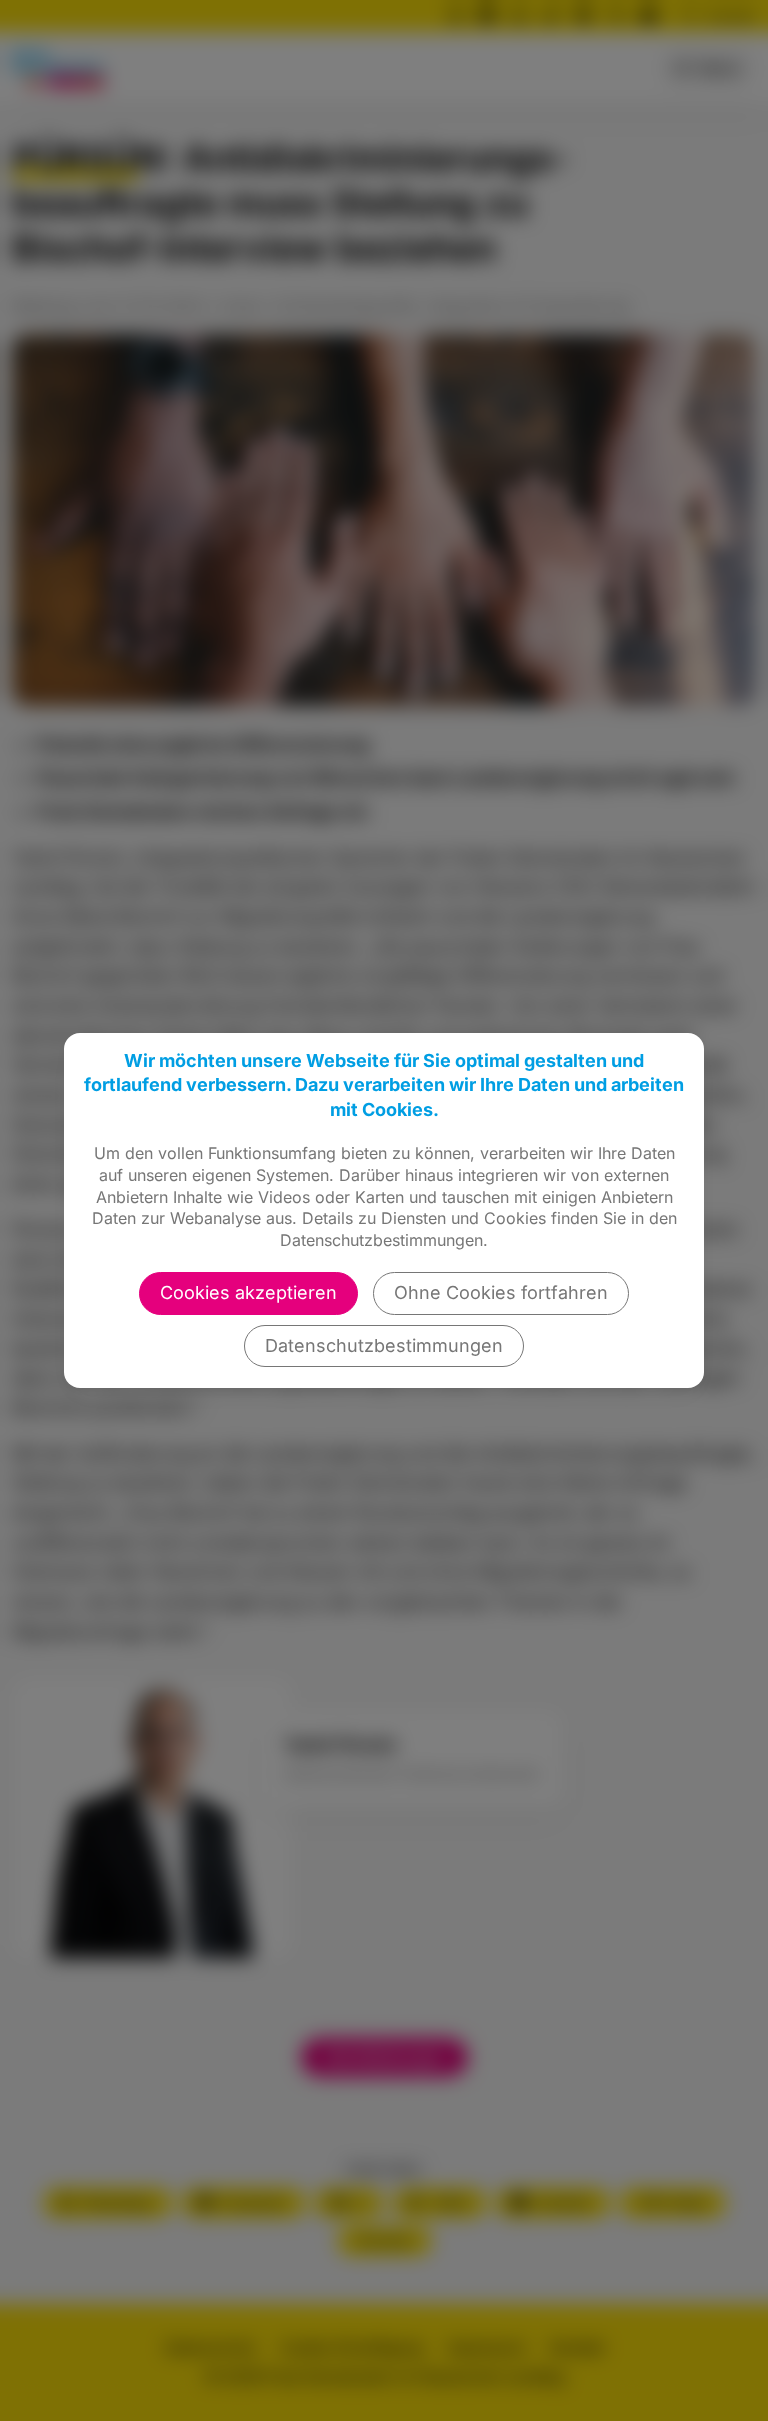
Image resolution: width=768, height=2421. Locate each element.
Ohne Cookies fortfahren (501, 1292)
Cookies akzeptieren (248, 1292)
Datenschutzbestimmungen (384, 1345)
